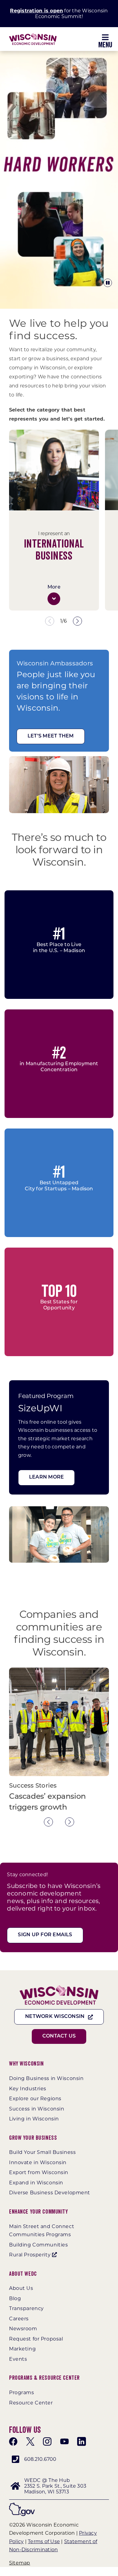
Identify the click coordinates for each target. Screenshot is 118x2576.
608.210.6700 (40, 2459)
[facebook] (13, 2442)
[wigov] (22, 2505)
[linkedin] (81, 2442)
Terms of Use (44, 2541)
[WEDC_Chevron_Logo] (33, 35)
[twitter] (30, 2442)
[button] (54, 599)
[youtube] (64, 2442)
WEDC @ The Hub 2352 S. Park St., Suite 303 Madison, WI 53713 (55, 2486)
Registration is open (36, 11)
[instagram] (47, 2442)
